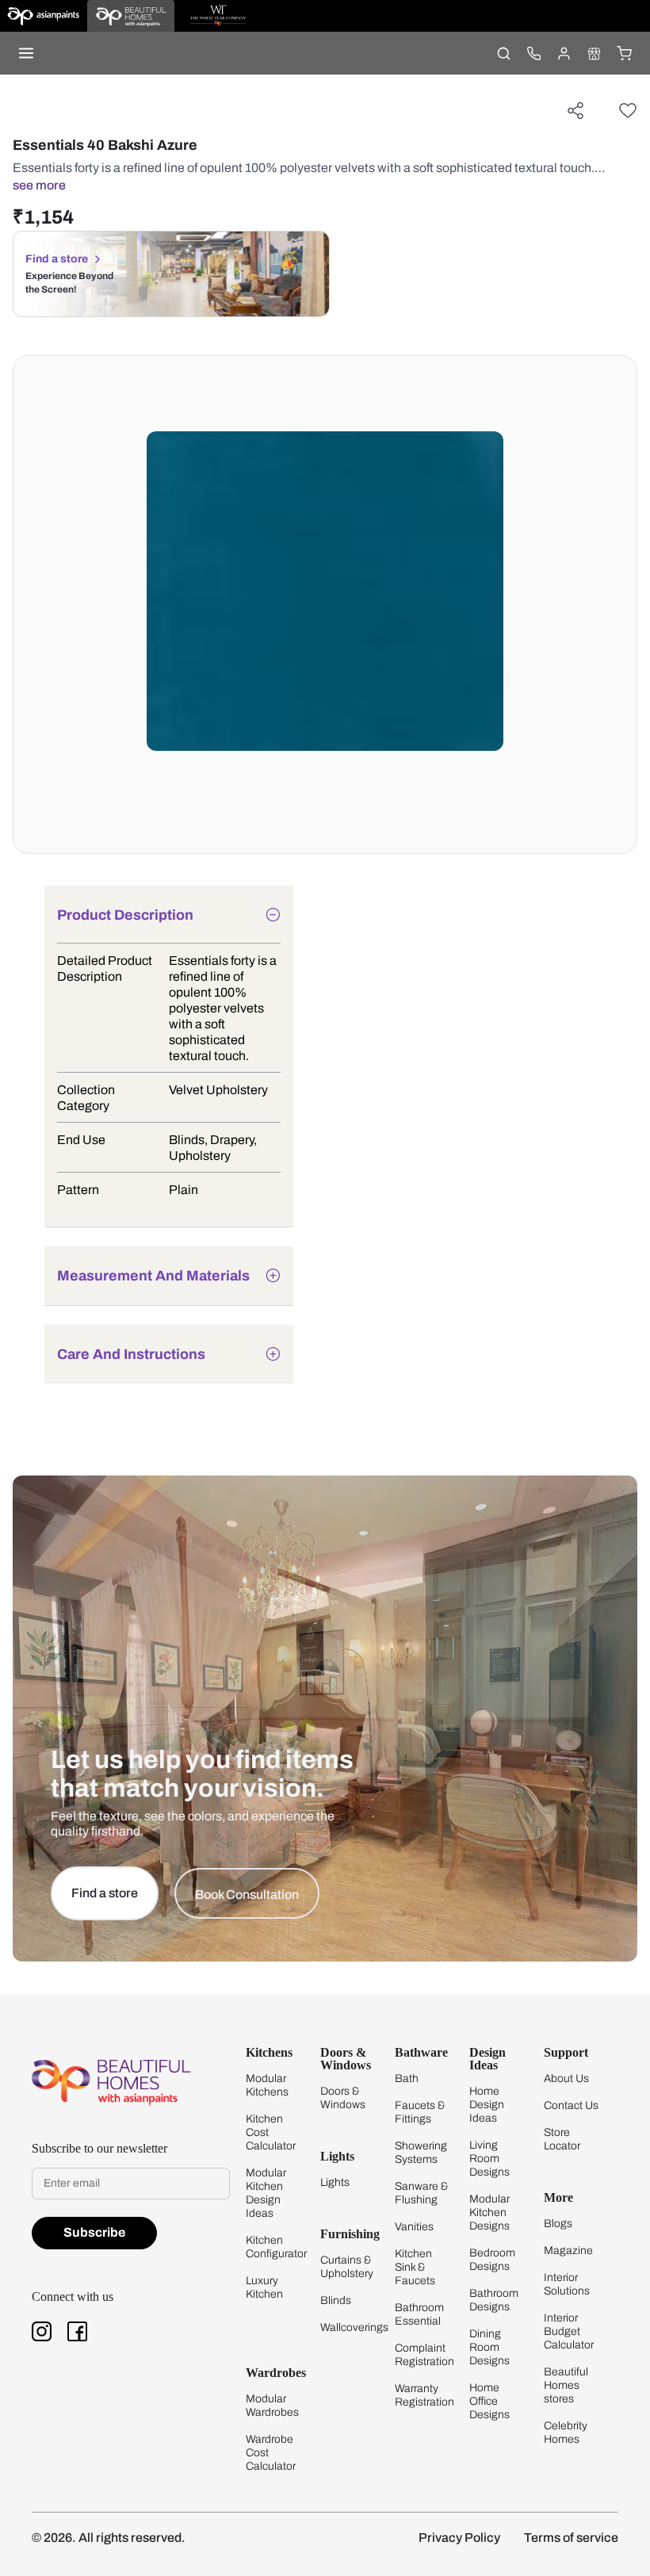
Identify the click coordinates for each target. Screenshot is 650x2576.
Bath (407, 2078)
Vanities (414, 2227)
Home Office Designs (489, 2401)
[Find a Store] (594, 53)
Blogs (558, 2224)
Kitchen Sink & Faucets (415, 2267)
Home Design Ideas (487, 2105)
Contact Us (571, 2105)
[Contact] (533, 53)
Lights (335, 2182)
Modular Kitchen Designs (489, 2212)
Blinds (336, 2300)
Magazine (568, 2251)
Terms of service (571, 2538)
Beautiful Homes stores (566, 2385)
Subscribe (94, 2232)
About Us (566, 2078)
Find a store (57, 259)
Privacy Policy (459, 2538)
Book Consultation (247, 1895)
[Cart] (624, 53)
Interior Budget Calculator (569, 2331)
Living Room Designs (489, 2159)
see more (39, 185)
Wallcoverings (354, 2327)
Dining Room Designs (489, 2347)
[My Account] (564, 53)
